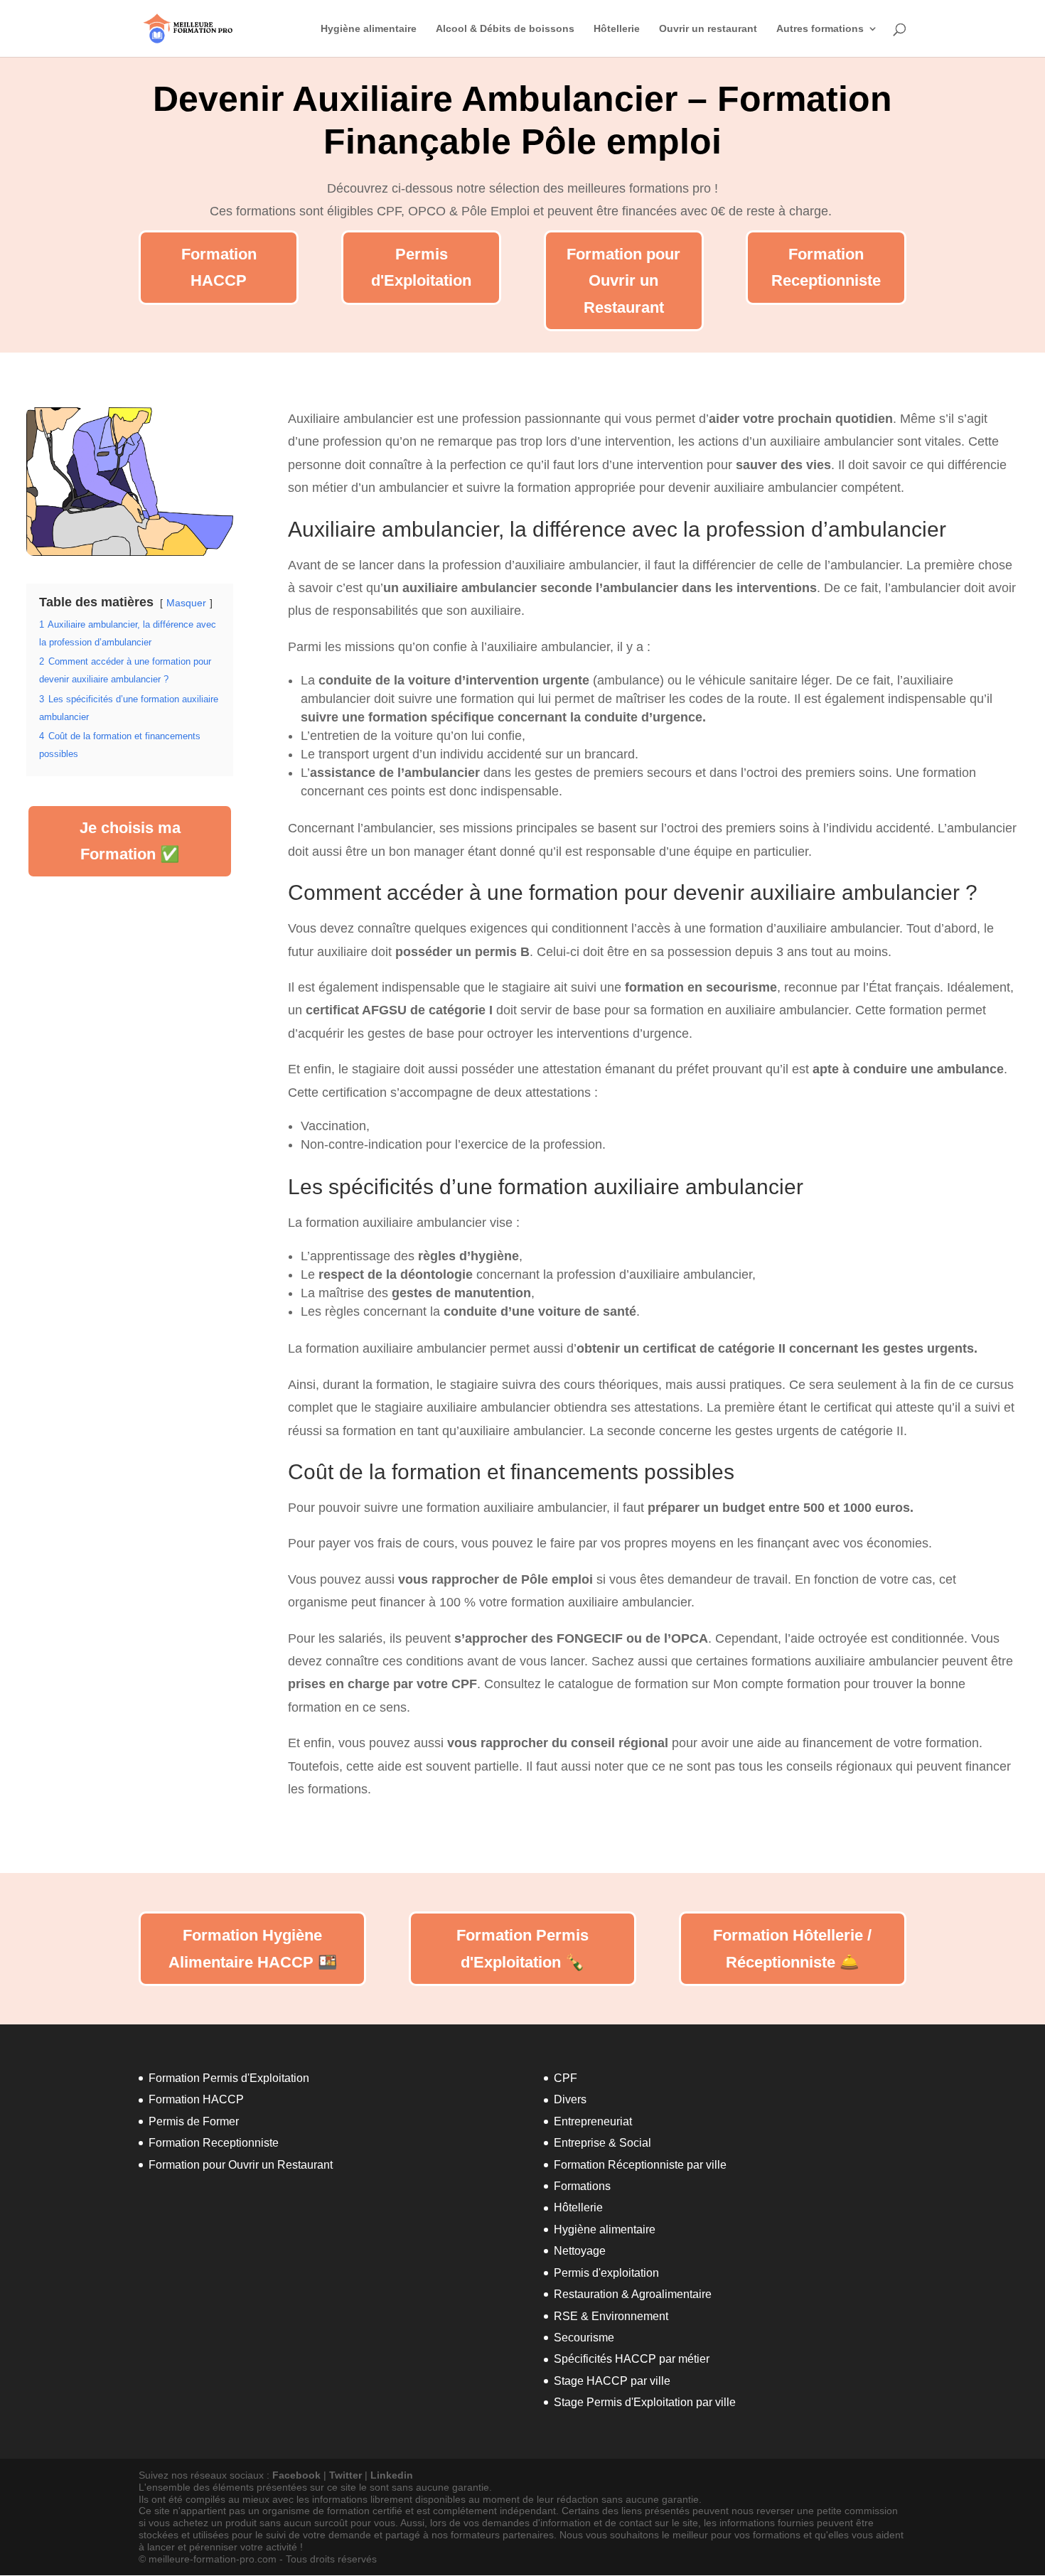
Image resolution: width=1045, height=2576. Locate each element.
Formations (582, 2186)
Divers (570, 2099)
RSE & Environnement (611, 2316)
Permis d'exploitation (606, 2273)
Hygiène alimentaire (369, 29)
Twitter (345, 2475)
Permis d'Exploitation (421, 267)
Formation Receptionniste (826, 267)
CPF (566, 2078)
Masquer (186, 603)
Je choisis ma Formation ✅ (130, 841)
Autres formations (820, 29)
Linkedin (392, 2475)
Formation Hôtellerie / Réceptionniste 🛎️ (792, 1948)
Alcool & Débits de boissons (505, 29)
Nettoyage (580, 2251)
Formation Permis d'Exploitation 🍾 (522, 1948)
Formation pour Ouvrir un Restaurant (623, 281)
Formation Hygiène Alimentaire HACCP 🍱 (253, 1948)
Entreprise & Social (602, 2143)
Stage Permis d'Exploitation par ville (645, 2402)
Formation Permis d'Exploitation (229, 2078)
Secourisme (584, 2338)
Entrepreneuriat (593, 2121)
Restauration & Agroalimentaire (633, 2294)
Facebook (296, 2475)
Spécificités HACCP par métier (632, 2359)
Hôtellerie (617, 29)
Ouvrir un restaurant (708, 29)
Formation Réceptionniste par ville (640, 2165)
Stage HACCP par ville (612, 2381)
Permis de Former (194, 2121)
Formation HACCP (219, 267)
